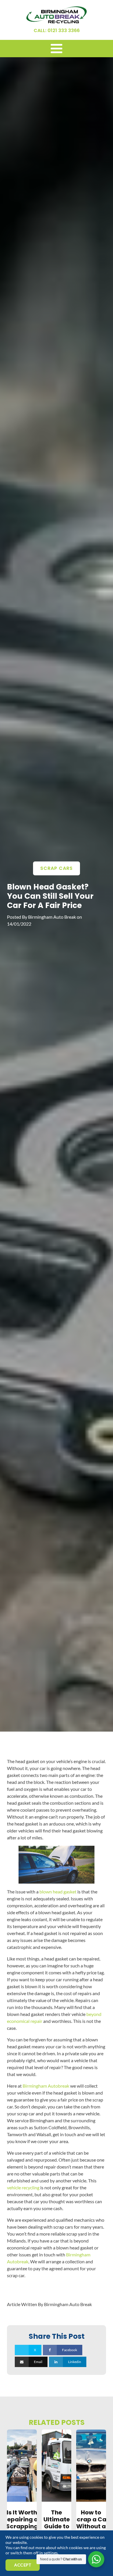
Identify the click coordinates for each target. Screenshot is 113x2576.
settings (51, 2553)
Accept (23, 2565)
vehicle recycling (23, 2187)
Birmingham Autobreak (46, 2086)
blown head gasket (58, 1892)
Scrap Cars (57, 868)
